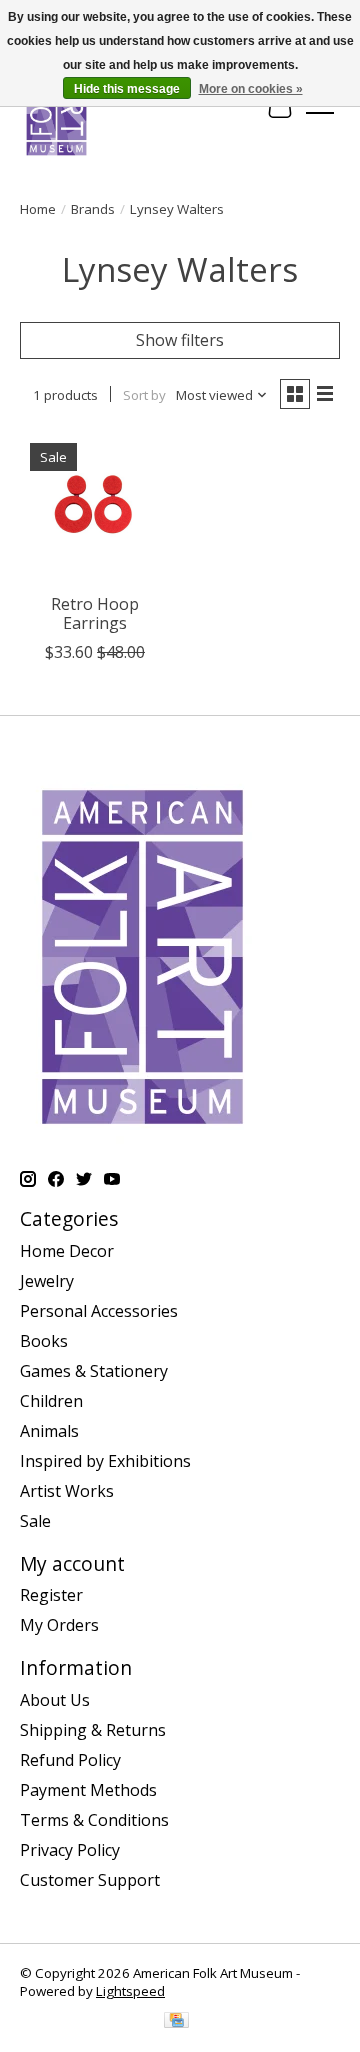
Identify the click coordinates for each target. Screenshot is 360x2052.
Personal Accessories (99, 1311)
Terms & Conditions (94, 1820)
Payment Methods (88, 1790)
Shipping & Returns (93, 1730)
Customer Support (90, 1880)
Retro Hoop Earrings (95, 613)
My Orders (59, 1625)
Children (51, 1401)
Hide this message (127, 89)
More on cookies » (251, 89)
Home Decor (67, 1251)
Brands (93, 209)
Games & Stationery (94, 1371)
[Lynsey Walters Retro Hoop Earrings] (95, 508)
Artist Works (67, 1491)
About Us (55, 1700)
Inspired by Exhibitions (105, 1461)
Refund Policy (70, 1760)
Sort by (144, 395)
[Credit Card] (176, 2022)
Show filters (180, 340)
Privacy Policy (70, 1850)
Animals (49, 1431)
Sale (35, 1521)
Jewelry (47, 1281)
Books (44, 1341)
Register (51, 1595)
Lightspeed (130, 1991)
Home (38, 209)
